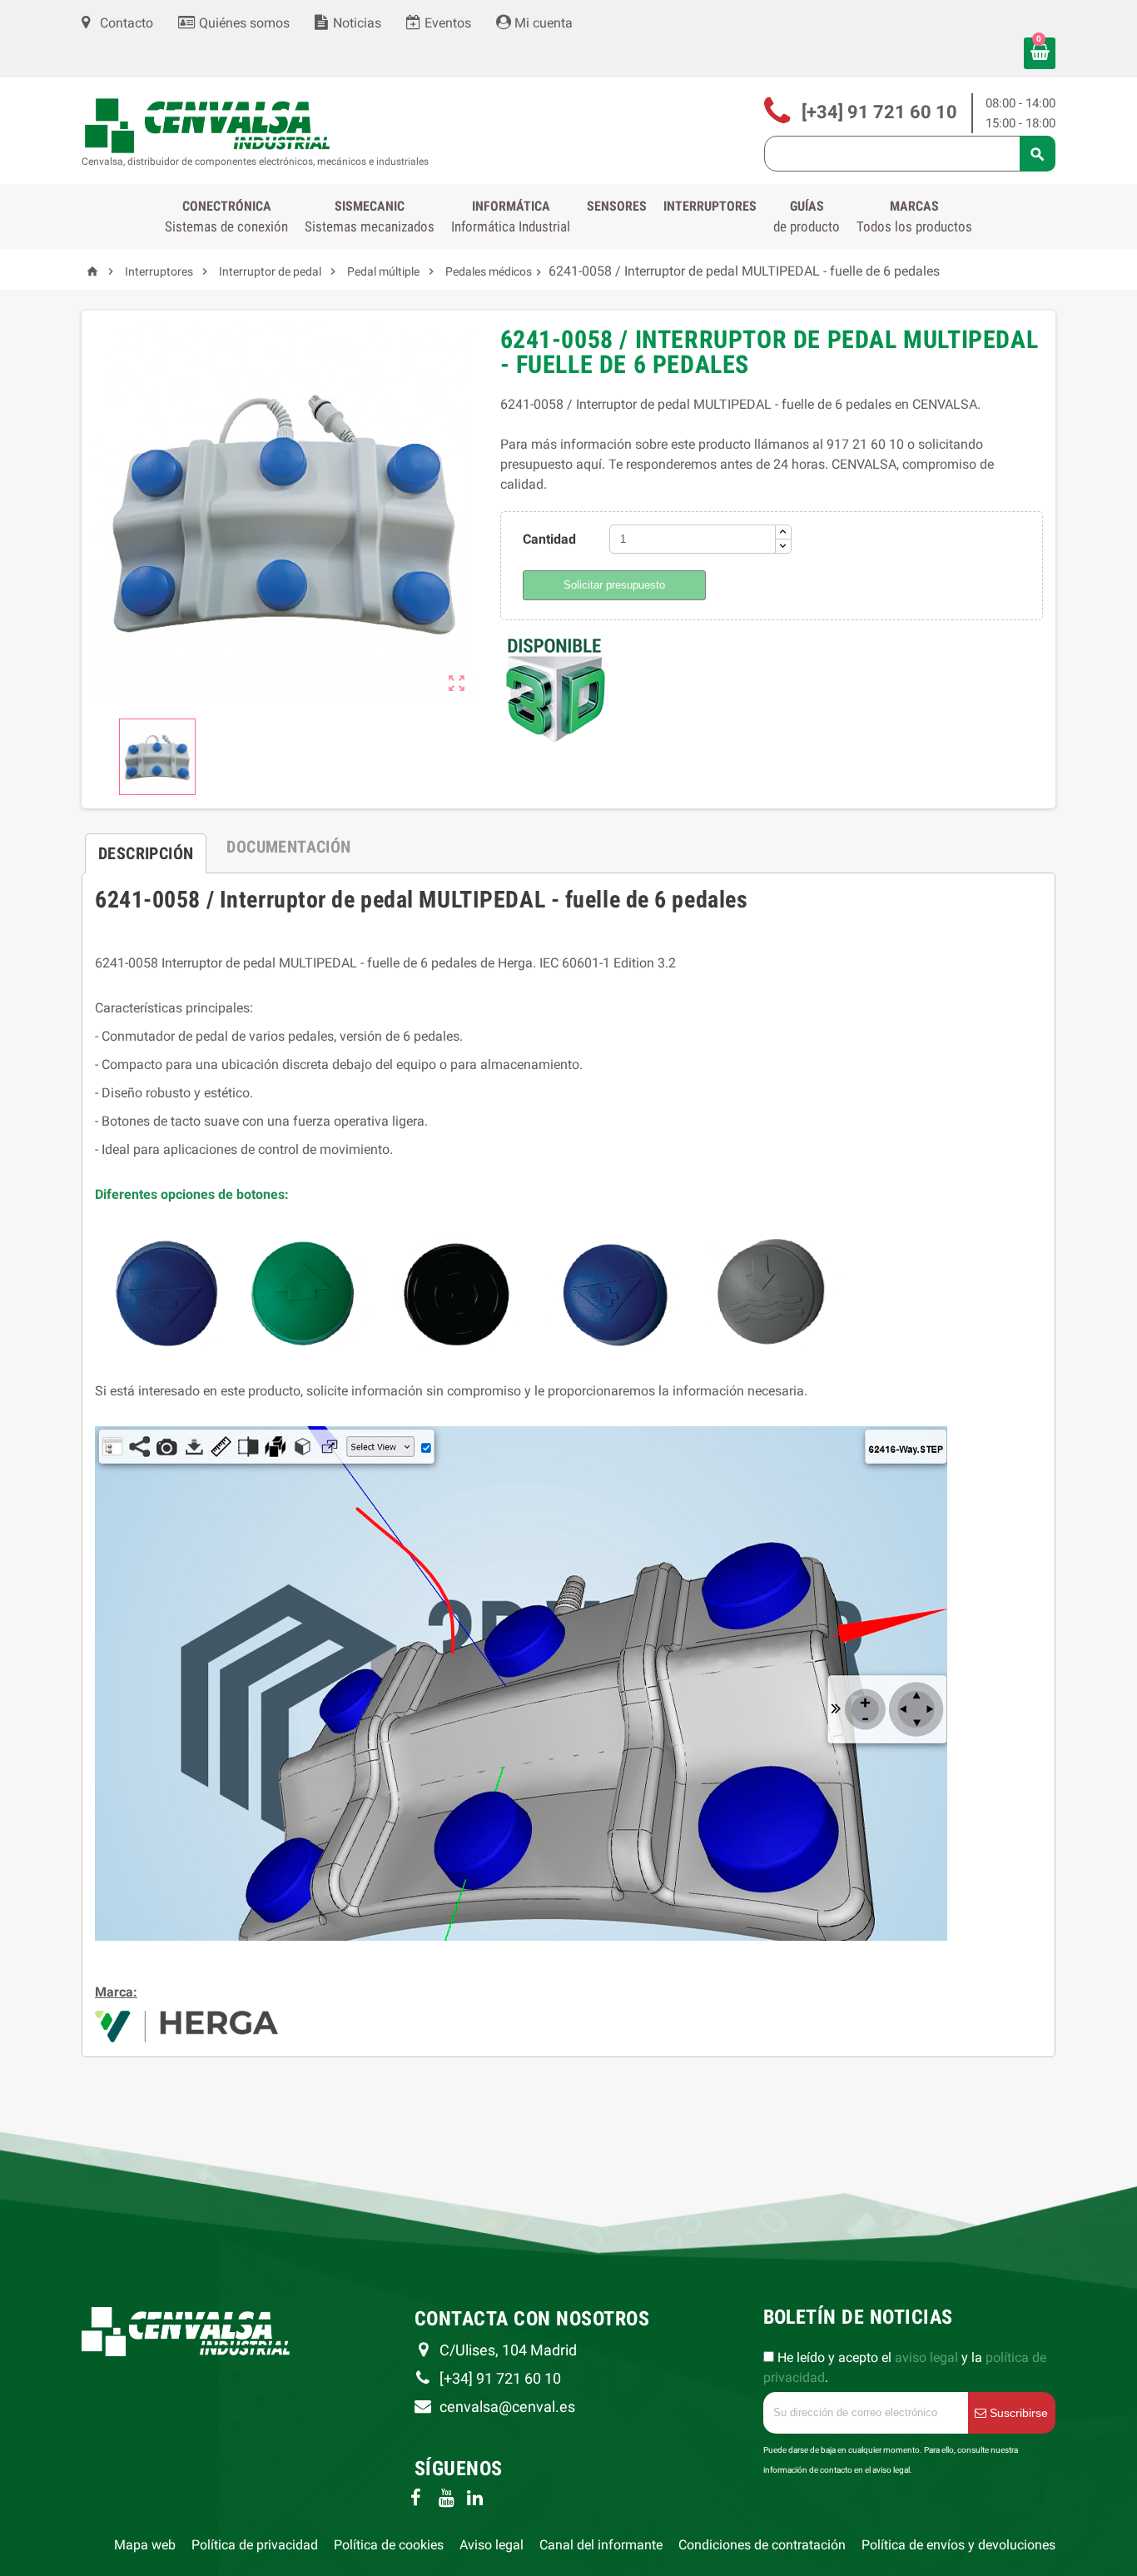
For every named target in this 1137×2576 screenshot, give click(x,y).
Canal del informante (601, 2545)
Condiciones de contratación (762, 2545)
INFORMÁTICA (511, 216)
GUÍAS (807, 216)
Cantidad (549, 539)
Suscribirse (1017, 2413)
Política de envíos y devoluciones (958, 2545)
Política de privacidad (255, 2545)
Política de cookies (389, 2545)
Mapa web (145, 2545)
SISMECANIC (370, 216)
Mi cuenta (542, 23)
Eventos (446, 23)
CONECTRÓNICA (226, 216)
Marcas (914, 216)
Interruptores (710, 206)
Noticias (355, 23)
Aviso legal (492, 2545)
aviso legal (926, 2357)
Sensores (617, 206)
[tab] (146, 847)
